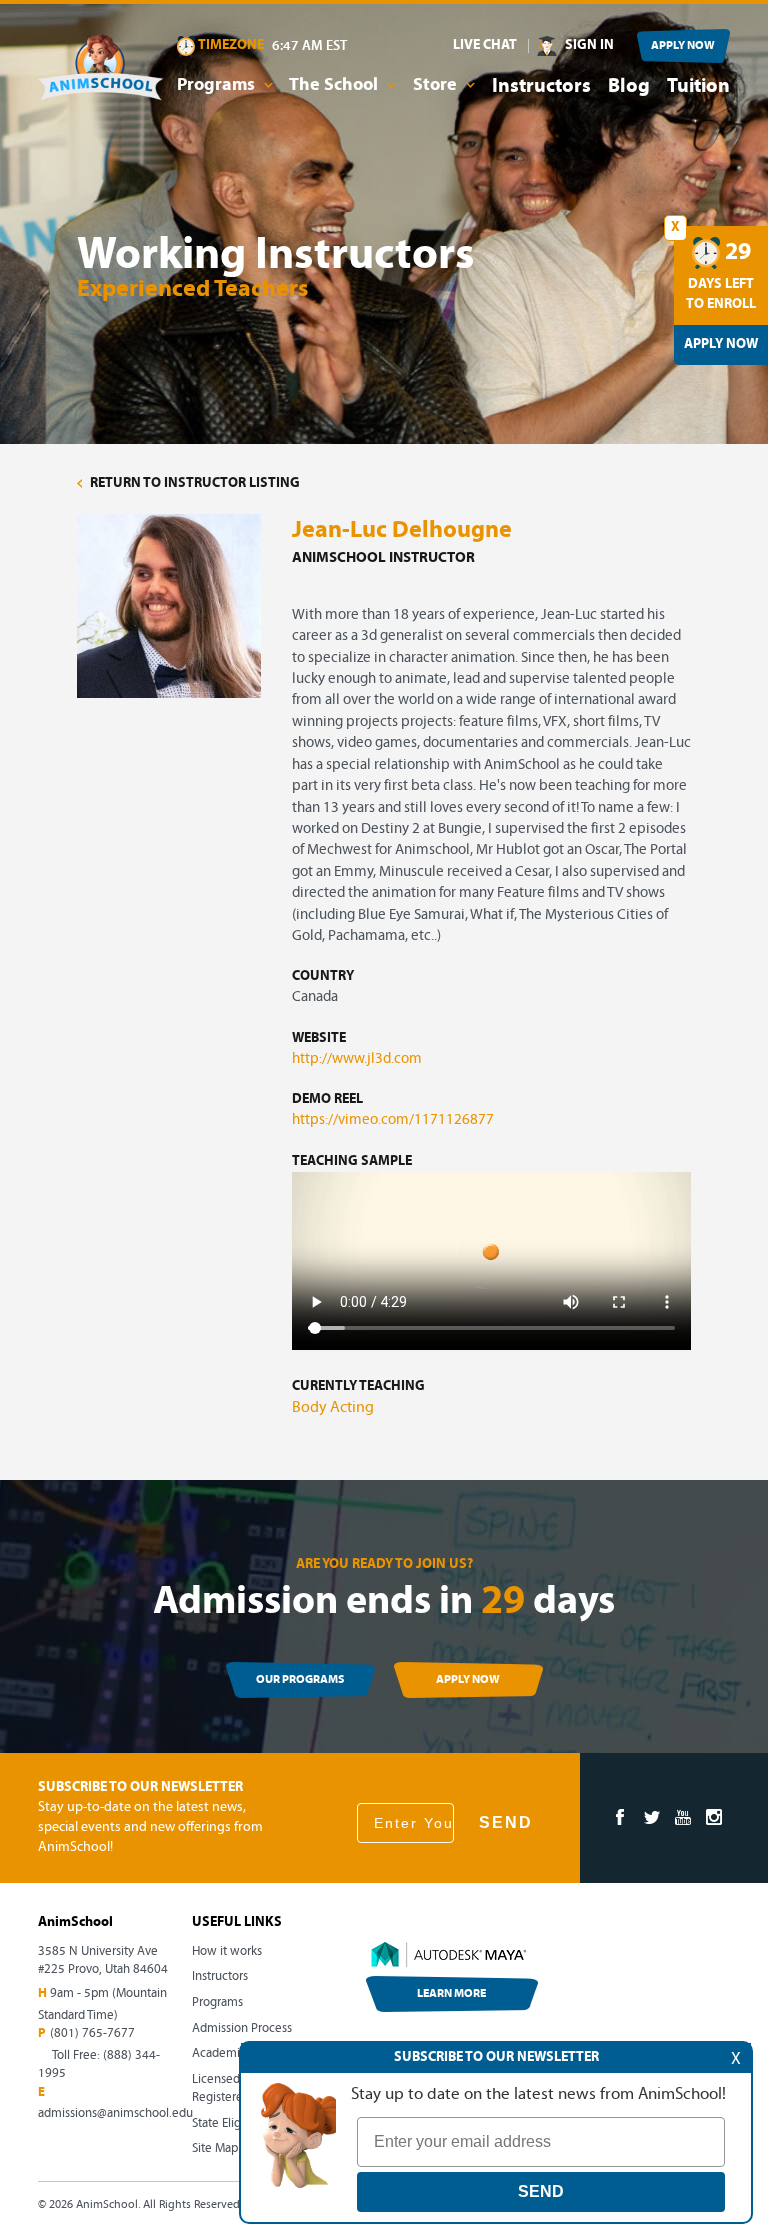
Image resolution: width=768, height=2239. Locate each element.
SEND (506, 1822)
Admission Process (242, 2028)
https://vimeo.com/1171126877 (393, 1120)
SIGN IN (589, 45)
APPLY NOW (683, 46)
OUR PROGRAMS (300, 1680)
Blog (629, 87)
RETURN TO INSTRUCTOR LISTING (193, 483)
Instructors (541, 87)
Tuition (698, 87)
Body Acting (333, 1408)
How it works (227, 1951)
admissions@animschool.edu (115, 2113)
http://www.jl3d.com (357, 1059)
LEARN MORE (451, 1994)
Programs (217, 2002)
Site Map (215, 2148)
